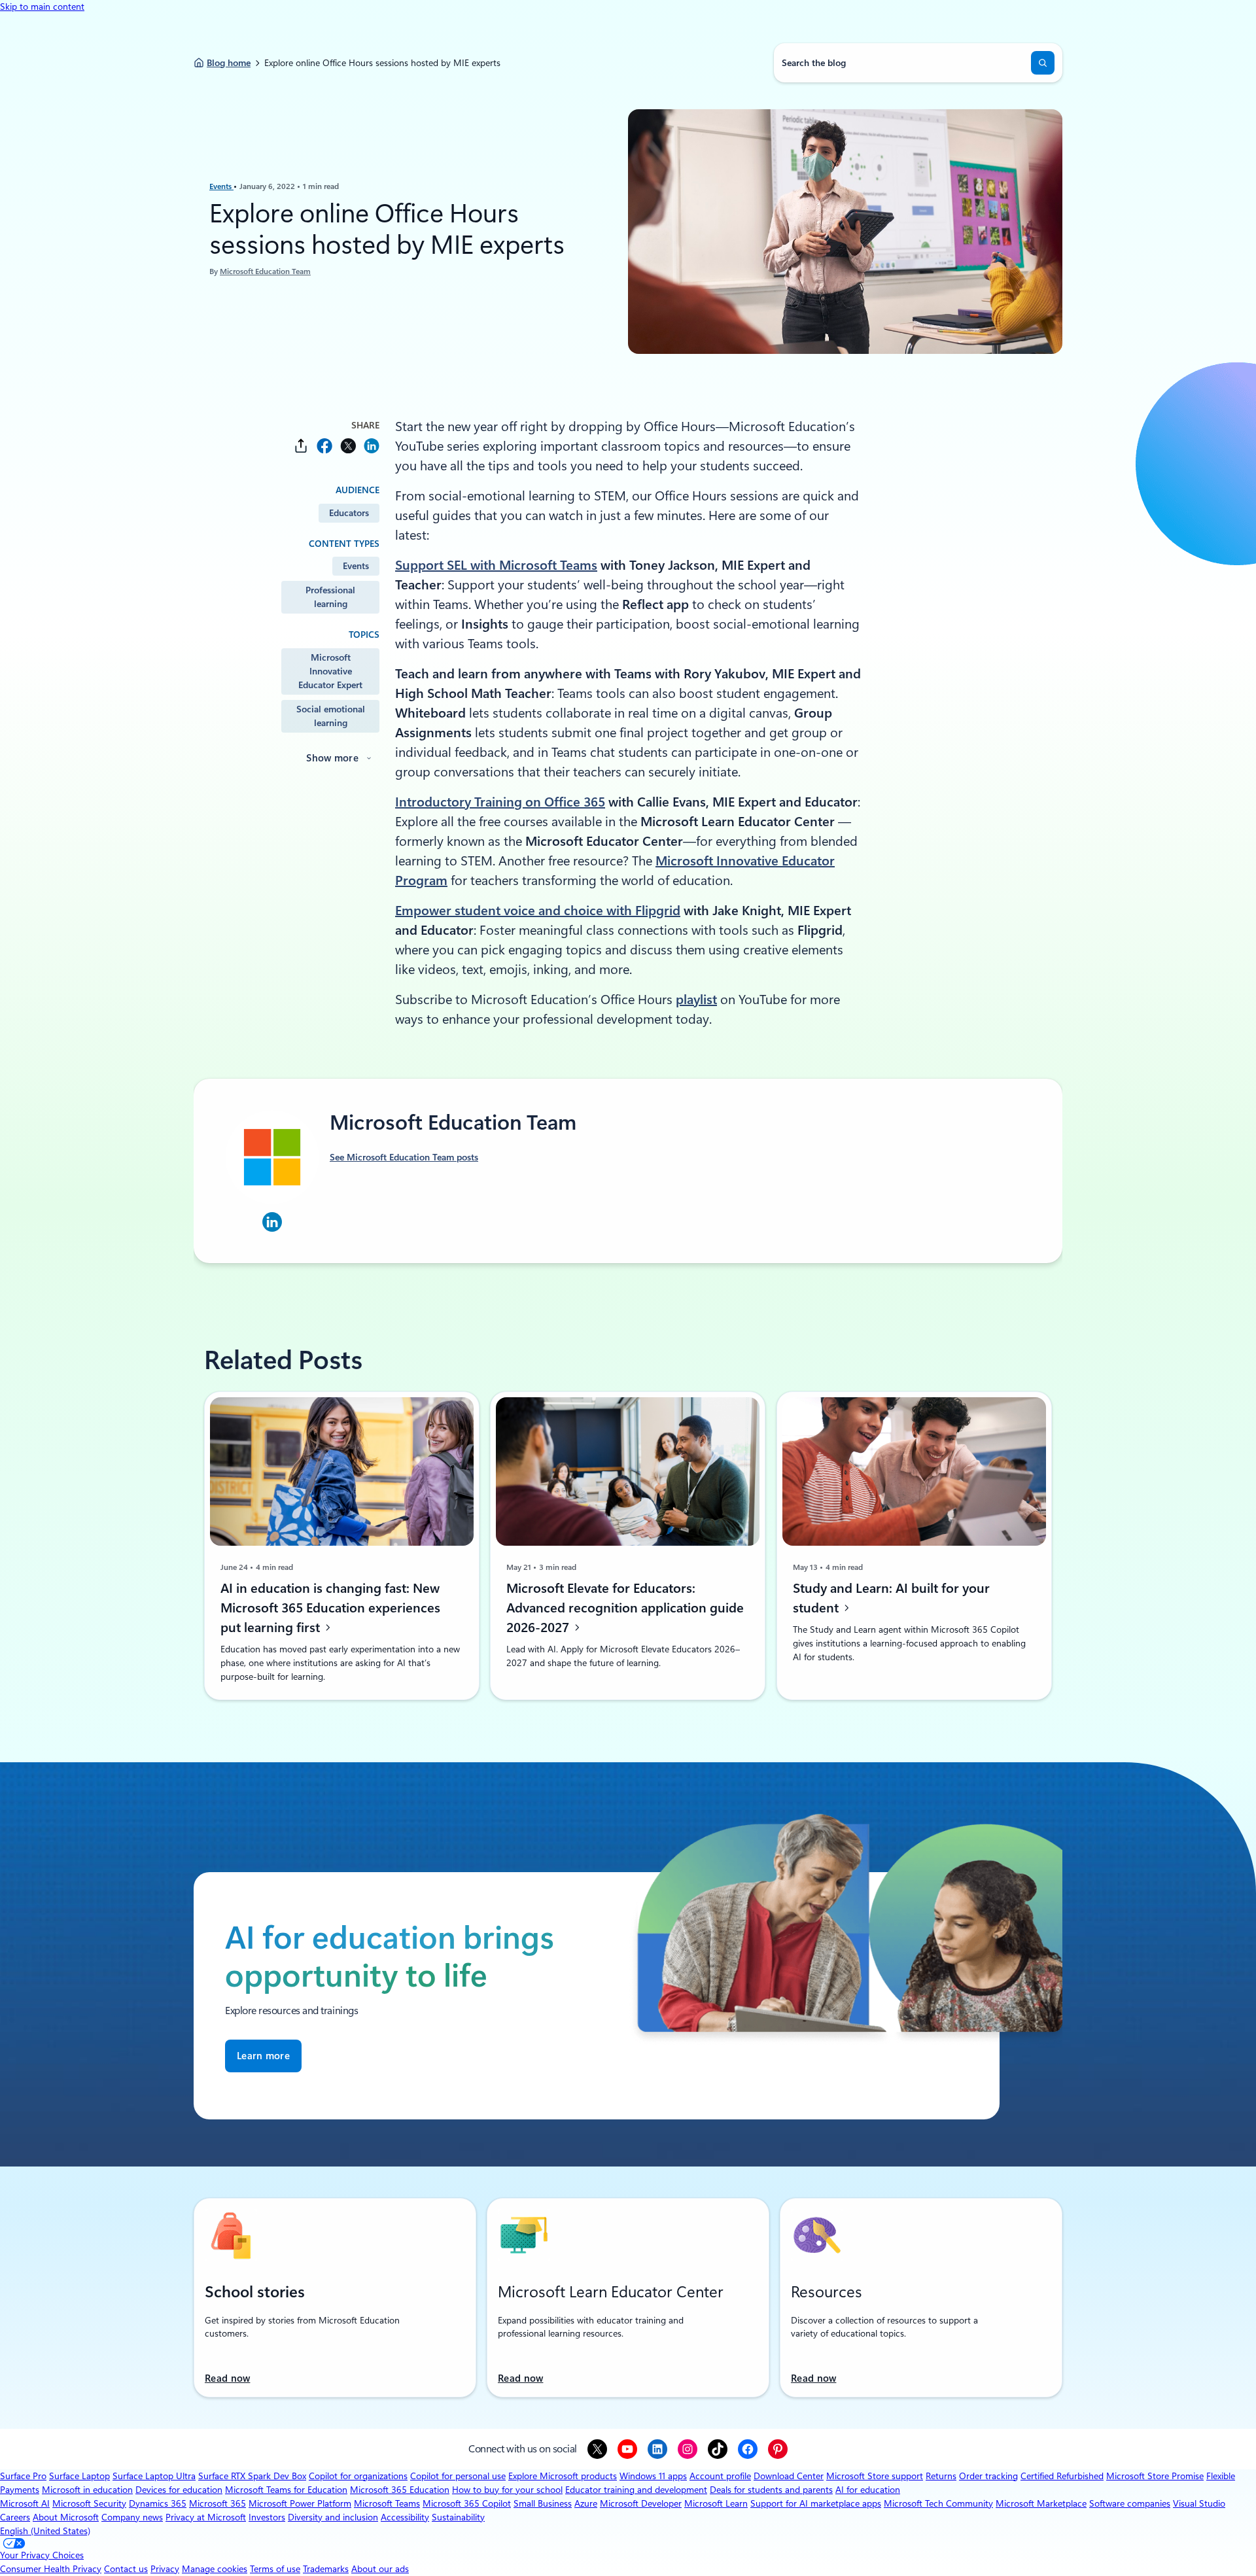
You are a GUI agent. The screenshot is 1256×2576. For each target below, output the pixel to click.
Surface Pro (23, 2476)
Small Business (543, 2503)
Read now (227, 2378)
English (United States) (45, 2531)
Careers (15, 2517)
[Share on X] (348, 446)
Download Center (789, 2476)
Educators (349, 513)
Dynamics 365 (158, 2503)
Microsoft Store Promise (1155, 2476)
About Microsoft (66, 2517)
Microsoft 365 (218, 2503)
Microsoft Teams (387, 2503)
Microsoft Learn (716, 2503)
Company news (132, 2517)
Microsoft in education (87, 2490)
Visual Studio (1199, 2503)
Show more (332, 758)
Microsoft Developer (641, 2503)
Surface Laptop (79, 2476)
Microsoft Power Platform (300, 2503)
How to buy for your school (507, 2490)
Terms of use (275, 2569)
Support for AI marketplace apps (816, 2503)
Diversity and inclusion (333, 2517)
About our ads (380, 2569)
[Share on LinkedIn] (372, 446)
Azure (586, 2503)
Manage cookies (215, 2569)
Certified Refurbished (1062, 2476)
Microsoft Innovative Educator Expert (330, 671)
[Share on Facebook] (324, 446)
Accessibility (405, 2517)
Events (221, 186)
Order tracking (988, 2476)
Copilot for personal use (458, 2476)
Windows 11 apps (653, 2476)
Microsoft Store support (875, 2476)
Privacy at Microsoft (206, 2517)
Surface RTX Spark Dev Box (252, 2476)
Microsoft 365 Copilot (467, 2503)
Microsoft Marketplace (1041, 2503)
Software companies (1130, 2503)
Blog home (229, 63)
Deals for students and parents (771, 2490)
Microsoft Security (89, 2503)
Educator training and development (636, 2490)
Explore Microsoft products (563, 2476)
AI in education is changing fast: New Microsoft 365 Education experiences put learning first (330, 1607)
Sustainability (458, 2517)
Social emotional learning (331, 716)
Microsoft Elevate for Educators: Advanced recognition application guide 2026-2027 (625, 1607)
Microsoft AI (25, 2503)
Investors (267, 2517)
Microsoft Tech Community (938, 2503)
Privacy (165, 2569)
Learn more (263, 2056)
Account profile (720, 2476)
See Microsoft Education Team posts (404, 1157)
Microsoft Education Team (265, 271)
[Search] (1043, 63)
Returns (941, 2476)
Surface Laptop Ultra (154, 2476)
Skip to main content (42, 7)
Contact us (126, 2569)
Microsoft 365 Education (400, 2490)
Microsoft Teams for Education (286, 2490)
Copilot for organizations (358, 2476)
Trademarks (326, 2569)
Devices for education (179, 2490)
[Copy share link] (301, 446)
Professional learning (330, 597)
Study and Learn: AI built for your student (891, 1597)
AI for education (868, 2490)
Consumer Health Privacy (51, 2569)
